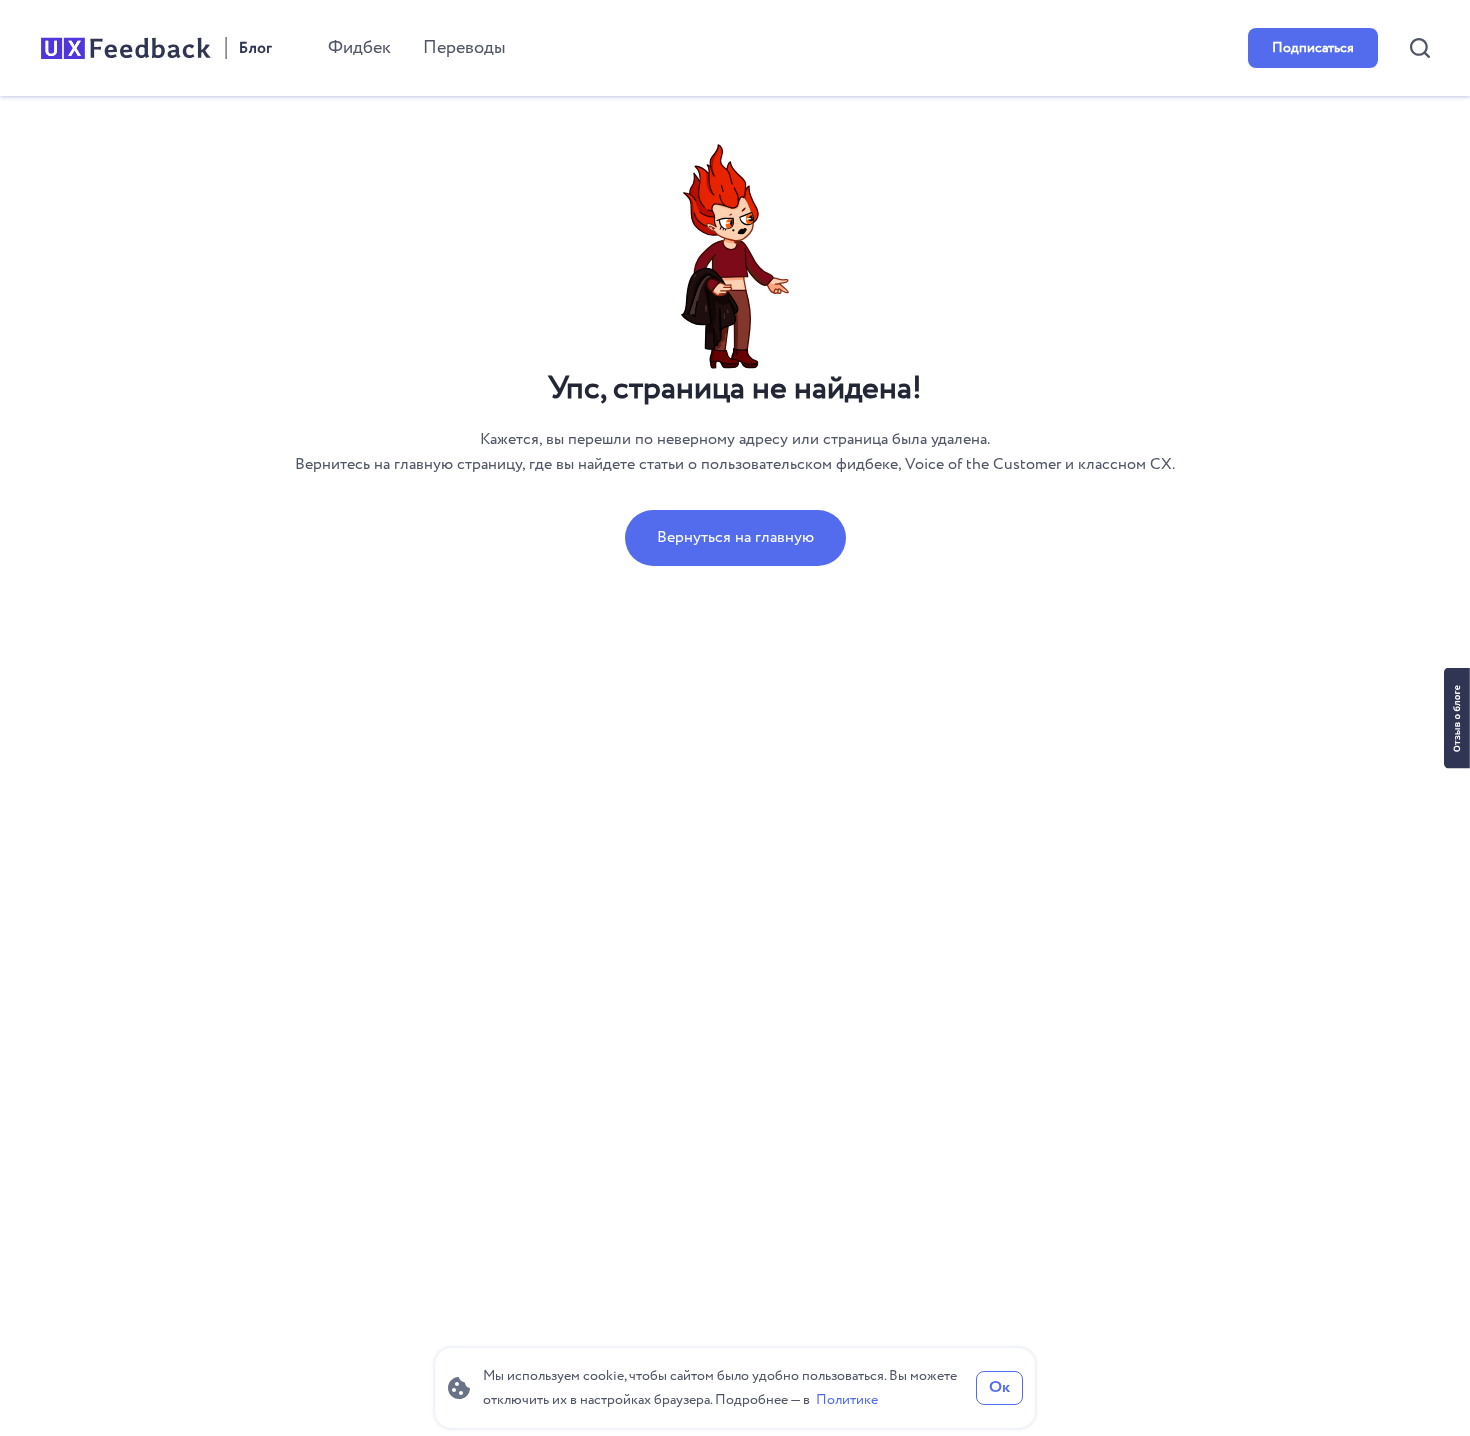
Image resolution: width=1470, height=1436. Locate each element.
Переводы (464, 48)
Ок (999, 1387)
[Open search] (1420, 48)
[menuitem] (359, 48)
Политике (847, 1400)
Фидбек (359, 48)
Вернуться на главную (735, 537)
